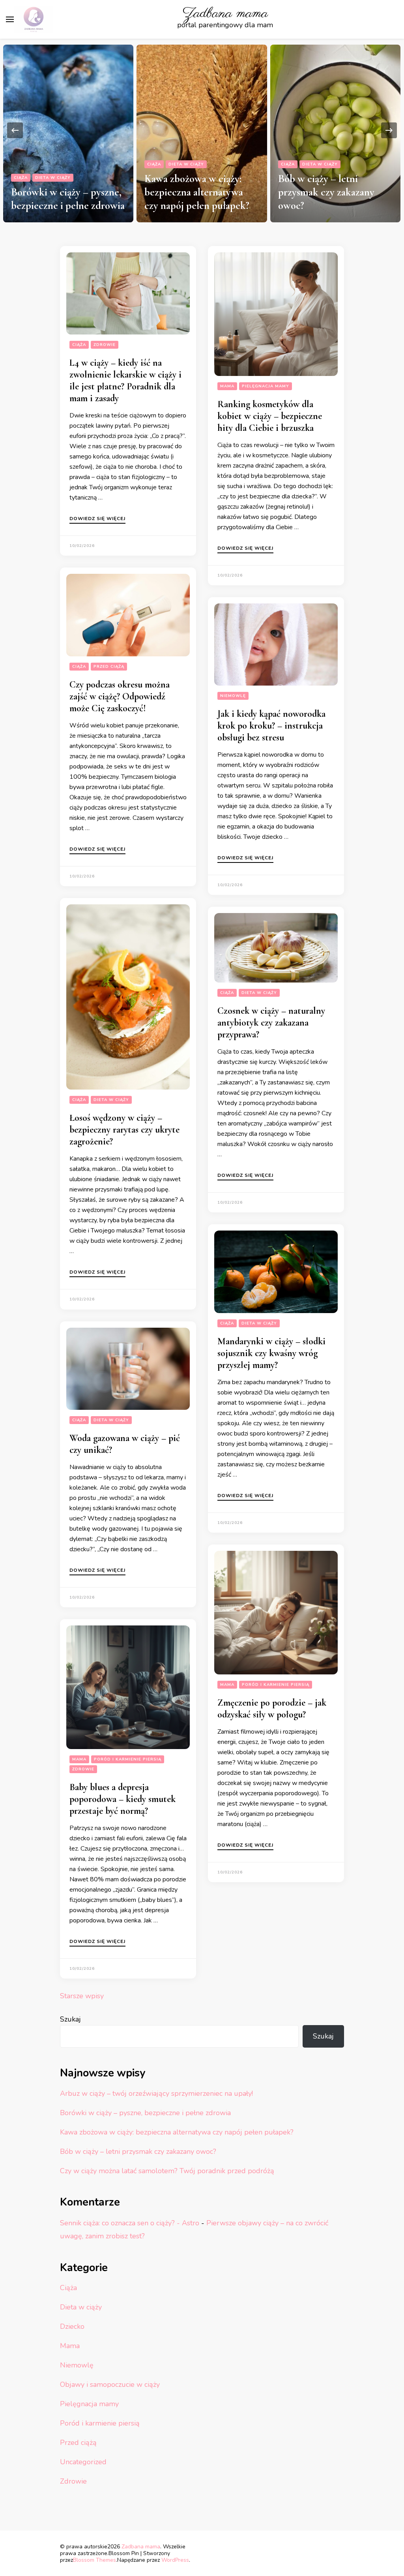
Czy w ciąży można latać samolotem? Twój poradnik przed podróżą (335, 192)
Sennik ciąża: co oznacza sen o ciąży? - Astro (130, 2223)
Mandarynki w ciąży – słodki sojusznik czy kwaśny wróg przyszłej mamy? (271, 1353)
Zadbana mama (225, 14)
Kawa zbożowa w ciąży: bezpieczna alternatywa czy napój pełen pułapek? (63, 192)
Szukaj (70, 2019)
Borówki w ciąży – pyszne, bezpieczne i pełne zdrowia (145, 2113)
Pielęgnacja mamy (266, 386)
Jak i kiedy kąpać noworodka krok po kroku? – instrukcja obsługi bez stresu (271, 726)
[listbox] (202, 131)
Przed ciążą (109, 667)
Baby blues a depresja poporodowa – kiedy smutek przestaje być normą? (123, 1799)
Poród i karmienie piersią (276, 1685)
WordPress (175, 2560)
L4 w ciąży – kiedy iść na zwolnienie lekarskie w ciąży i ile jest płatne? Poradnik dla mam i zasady (125, 380)
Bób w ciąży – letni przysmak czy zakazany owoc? (193, 192)
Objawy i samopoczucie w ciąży (343, 154)
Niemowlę (233, 696)
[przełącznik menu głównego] (10, 19)
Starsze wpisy (82, 1996)
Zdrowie (292, 164)
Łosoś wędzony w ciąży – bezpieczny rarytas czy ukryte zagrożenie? (124, 1130)
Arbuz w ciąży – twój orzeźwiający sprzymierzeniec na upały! (156, 2093)
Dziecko (72, 2326)
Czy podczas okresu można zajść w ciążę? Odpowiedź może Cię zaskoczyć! (120, 696)
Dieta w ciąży (52, 164)
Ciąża (20, 164)
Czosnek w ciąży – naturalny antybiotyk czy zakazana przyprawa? (271, 1023)
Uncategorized (83, 2462)
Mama (227, 386)
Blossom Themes (94, 2560)
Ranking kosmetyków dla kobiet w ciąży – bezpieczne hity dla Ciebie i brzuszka (270, 416)
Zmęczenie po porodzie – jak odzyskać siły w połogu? (272, 1709)
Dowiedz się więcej (97, 519)
